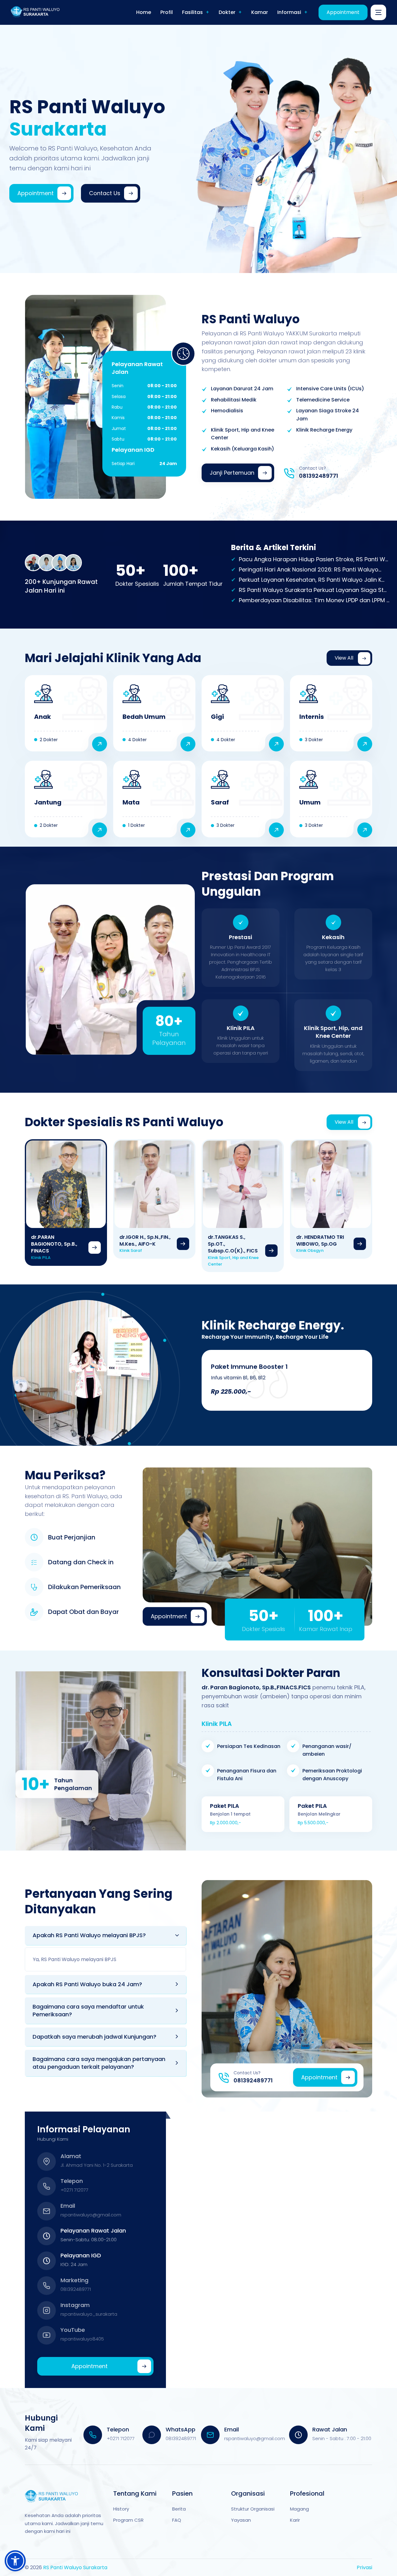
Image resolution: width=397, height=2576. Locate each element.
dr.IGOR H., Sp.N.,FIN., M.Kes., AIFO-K (145, 1241)
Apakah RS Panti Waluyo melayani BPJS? (89, 1935)
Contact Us (105, 193)
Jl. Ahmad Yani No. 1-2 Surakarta (97, 2165)
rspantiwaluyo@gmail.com (91, 2215)
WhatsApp (181, 2429)
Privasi (364, 2567)
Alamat (71, 2156)
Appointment (343, 12)
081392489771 (319, 476)
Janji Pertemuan (232, 473)
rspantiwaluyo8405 (82, 2339)
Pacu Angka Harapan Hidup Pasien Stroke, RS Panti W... (313, 559)
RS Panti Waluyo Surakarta (75, 2567)
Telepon (72, 2181)
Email (68, 2206)
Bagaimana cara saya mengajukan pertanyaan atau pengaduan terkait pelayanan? (99, 2063)
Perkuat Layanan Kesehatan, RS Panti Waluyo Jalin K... (312, 580)
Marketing (74, 2280)
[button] (15, 2561)
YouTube (73, 2330)
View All (344, 658)
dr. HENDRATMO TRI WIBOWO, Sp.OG (320, 1241)
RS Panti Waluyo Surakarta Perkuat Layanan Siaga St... (313, 590)
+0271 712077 (74, 2190)
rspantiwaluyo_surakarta (89, 2314)
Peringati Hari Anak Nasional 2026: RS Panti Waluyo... (310, 569)
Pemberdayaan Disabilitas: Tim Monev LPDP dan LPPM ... (314, 600)
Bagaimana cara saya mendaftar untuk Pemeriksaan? (88, 2010)
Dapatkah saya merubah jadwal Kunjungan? (94, 2037)
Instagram (75, 2305)
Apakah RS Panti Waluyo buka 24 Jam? (87, 1984)
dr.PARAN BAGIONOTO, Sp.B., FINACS (54, 1244)
